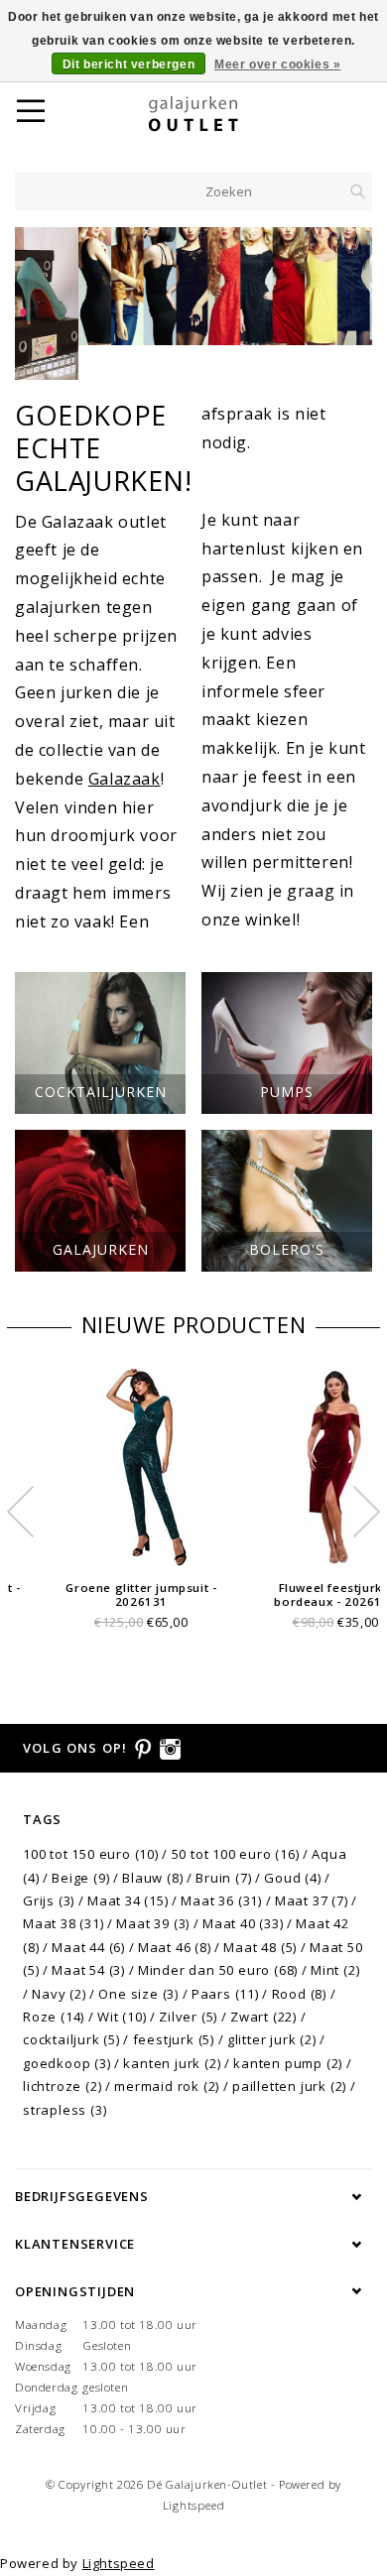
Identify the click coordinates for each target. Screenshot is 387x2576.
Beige (80, 1878)
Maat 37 (312, 1901)
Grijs (49, 1901)
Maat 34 (128, 1901)
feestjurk (174, 2039)
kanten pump (288, 2063)
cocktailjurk (71, 2039)
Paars (225, 1994)
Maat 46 (175, 1947)
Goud (292, 1878)
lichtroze (62, 2086)
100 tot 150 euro (91, 1854)
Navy (59, 1994)
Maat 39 (153, 1923)
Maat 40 (243, 1923)
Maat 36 (221, 1901)
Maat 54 (88, 1970)
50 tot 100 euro (236, 1854)
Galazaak (125, 779)
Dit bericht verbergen (129, 64)
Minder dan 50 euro (218, 1970)
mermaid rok (167, 2086)
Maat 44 (88, 1947)
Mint (335, 1970)
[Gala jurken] (193, 286)
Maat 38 (64, 1923)
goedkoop (67, 2063)
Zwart (263, 2017)
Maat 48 (260, 1947)
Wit (122, 2017)
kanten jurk (172, 2063)
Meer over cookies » (277, 64)
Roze (54, 2017)
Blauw (152, 1878)
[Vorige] (40, 304)
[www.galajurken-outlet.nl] (218, 114)
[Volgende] (347, 304)
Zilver (188, 2017)
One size (138, 1994)
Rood (299, 1994)
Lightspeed (194, 2505)
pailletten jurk (289, 2086)
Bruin (223, 1878)
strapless (64, 2110)
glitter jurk (272, 2039)
